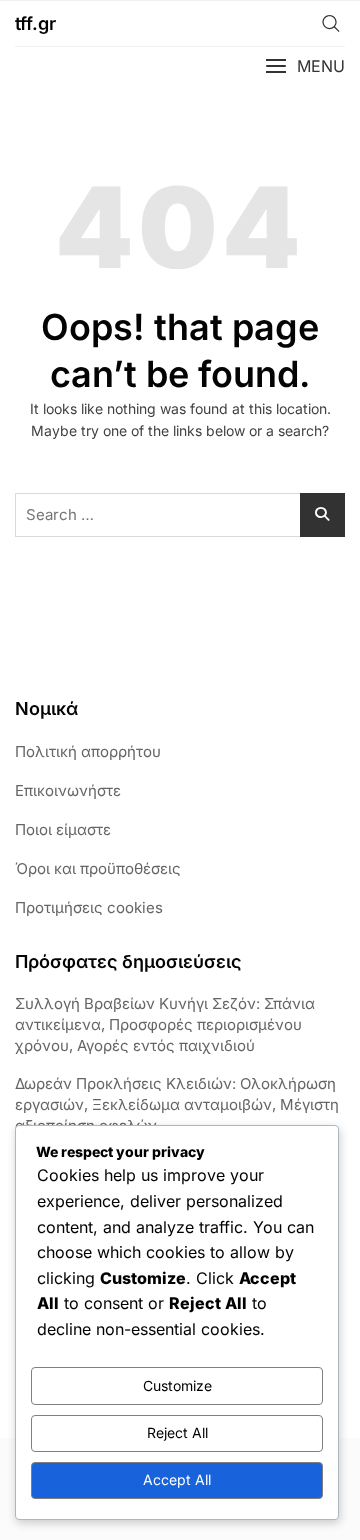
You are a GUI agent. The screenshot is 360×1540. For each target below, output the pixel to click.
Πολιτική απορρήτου (88, 751)
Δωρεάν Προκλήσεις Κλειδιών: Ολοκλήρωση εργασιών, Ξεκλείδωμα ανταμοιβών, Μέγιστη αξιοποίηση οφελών (177, 1104)
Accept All (177, 1479)
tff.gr (35, 23)
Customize (177, 1385)
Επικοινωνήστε (68, 790)
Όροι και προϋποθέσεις (98, 868)
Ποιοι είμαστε (63, 829)
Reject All (177, 1432)
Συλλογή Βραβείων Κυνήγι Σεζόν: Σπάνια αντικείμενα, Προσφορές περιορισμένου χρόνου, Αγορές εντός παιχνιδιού (165, 1024)
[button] (305, 66)
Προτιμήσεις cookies (89, 907)
